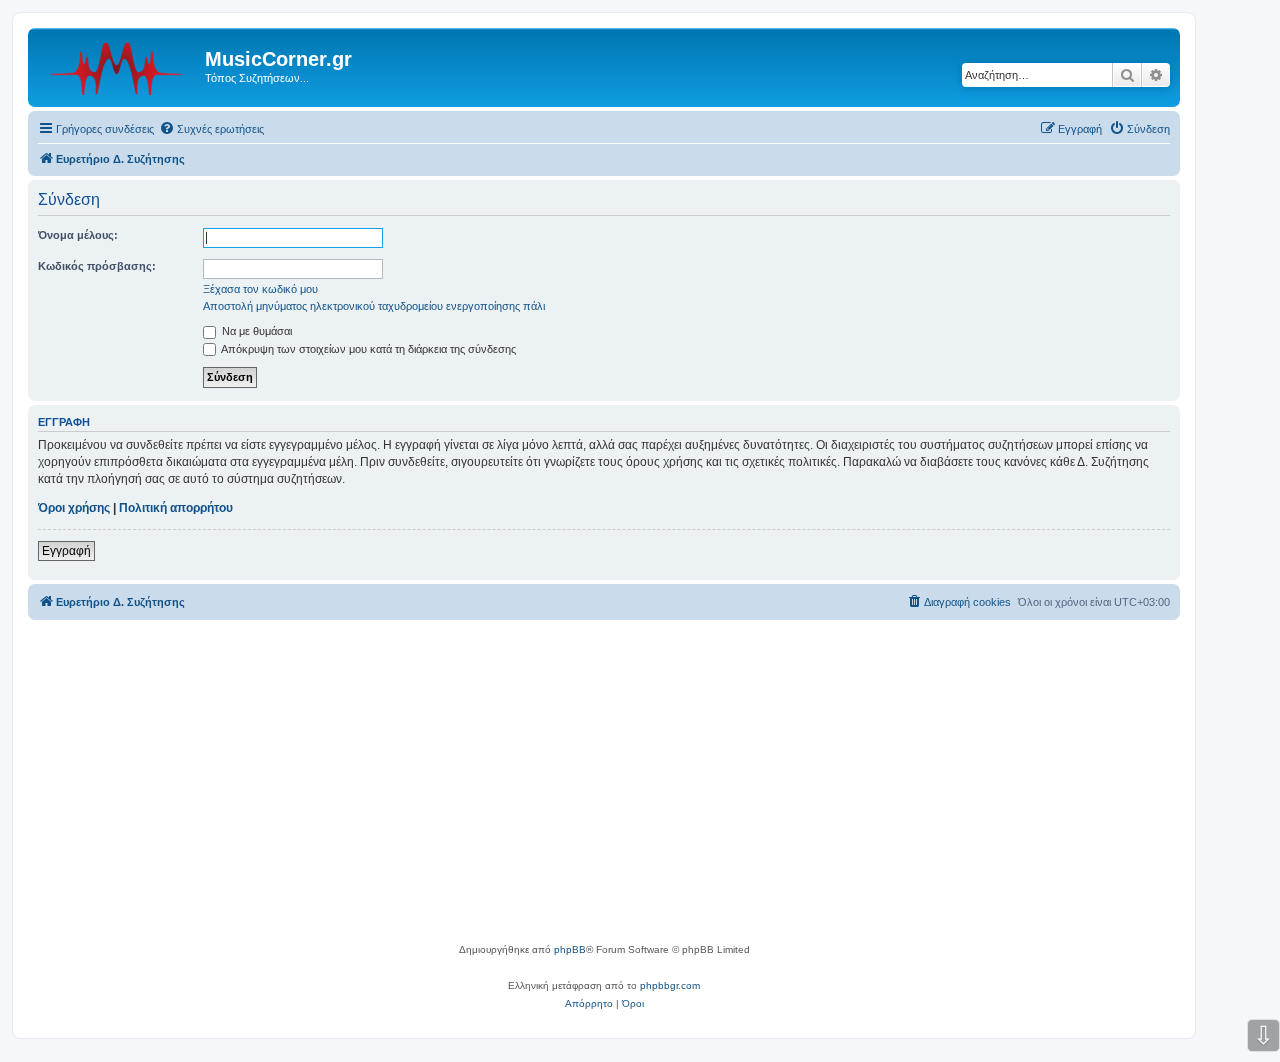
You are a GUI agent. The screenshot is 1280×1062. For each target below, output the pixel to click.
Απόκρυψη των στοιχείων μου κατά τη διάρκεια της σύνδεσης (367, 349)
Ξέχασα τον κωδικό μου (260, 289)
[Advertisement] (604, 791)
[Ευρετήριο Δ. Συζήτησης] (119, 65)
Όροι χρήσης (74, 508)
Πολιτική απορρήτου (176, 508)
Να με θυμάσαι (255, 331)
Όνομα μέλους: (78, 235)
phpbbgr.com (670, 985)
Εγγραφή (66, 551)
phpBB (570, 949)
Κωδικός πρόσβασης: (97, 266)
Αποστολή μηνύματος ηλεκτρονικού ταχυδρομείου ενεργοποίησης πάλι (374, 306)
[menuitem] (211, 129)
